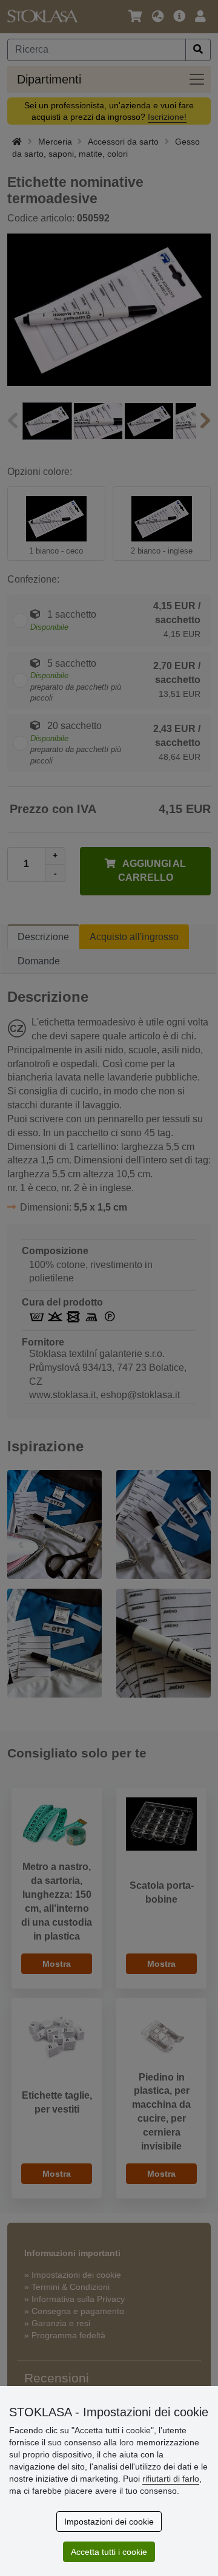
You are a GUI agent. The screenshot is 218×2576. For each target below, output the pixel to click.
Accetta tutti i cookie (109, 2552)
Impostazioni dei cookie (109, 2522)
